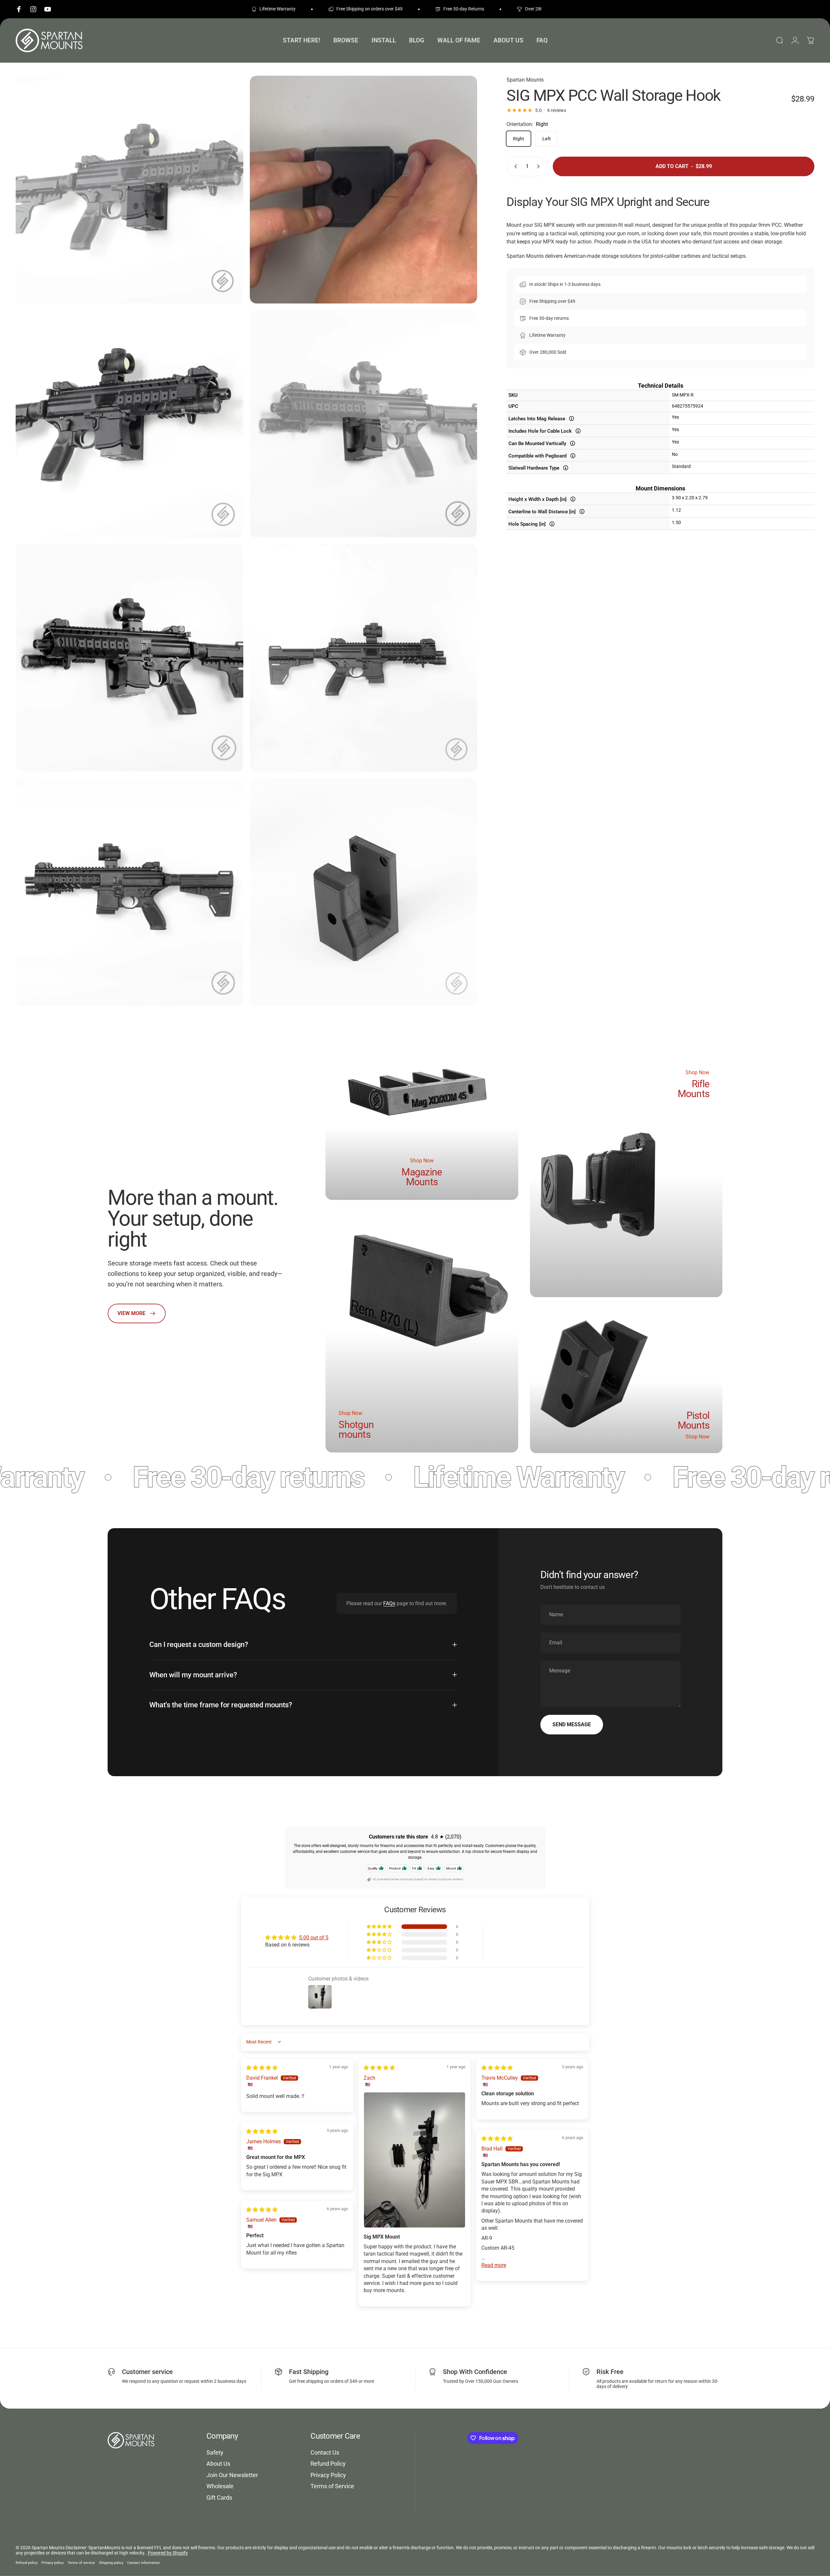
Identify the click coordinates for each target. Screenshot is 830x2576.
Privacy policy (53, 2563)
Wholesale (220, 2486)
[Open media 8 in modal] (364, 892)
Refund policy (27, 2563)
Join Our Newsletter (232, 2475)
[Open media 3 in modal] (129, 424)
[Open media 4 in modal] (364, 424)
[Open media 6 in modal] (364, 658)
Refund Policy (328, 2464)
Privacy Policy (328, 2475)
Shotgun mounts (356, 1429)
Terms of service (81, 2563)
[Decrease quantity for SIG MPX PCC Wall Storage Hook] (514, 166)
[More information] (572, 419)
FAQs (389, 1603)
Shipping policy (111, 2563)
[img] (262, 2068)
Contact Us (325, 2452)
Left (547, 139)
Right (519, 139)
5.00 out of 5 (314, 1938)
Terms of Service (332, 2486)
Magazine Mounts (422, 1177)
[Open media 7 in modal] (129, 892)
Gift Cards (219, 2498)
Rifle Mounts (694, 1089)
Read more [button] (494, 2265)
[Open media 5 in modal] (129, 658)
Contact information (143, 2563)
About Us (218, 2464)
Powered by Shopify (168, 2553)
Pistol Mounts (694, 1421)
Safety (215, 2452)
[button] (380, 1927)
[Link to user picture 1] (415, 2160)
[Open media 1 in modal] (129, 190)
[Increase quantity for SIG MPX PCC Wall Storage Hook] (540, 166)
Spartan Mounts (525, 80)
